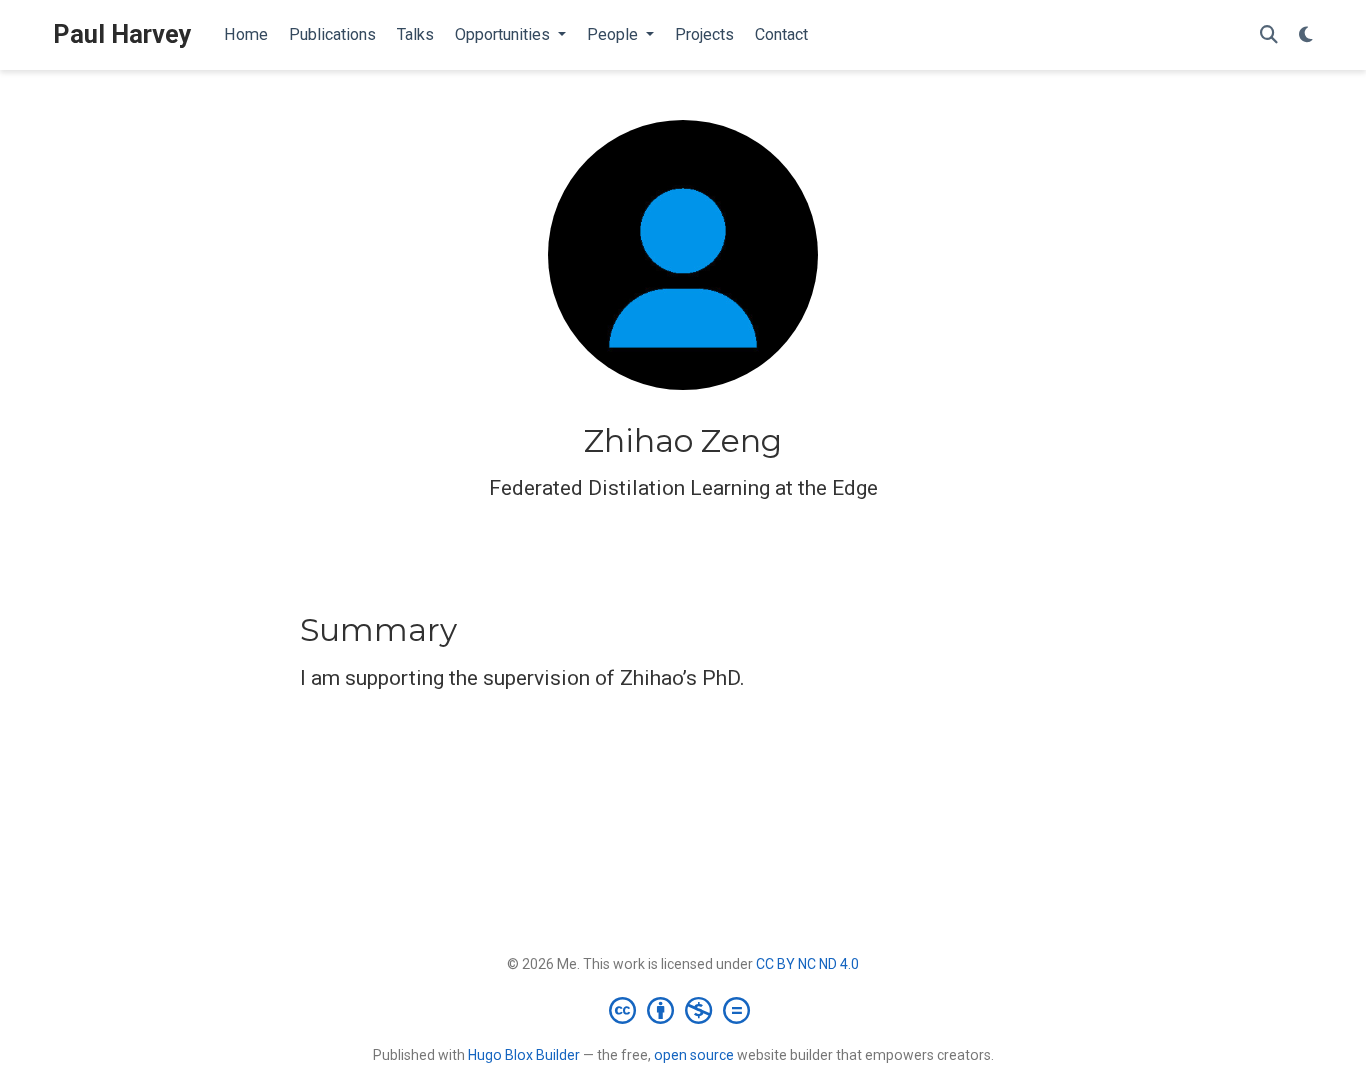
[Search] (1269, 35)
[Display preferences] (1306, 35)
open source (694, 1055)
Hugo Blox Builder (524, 1055)
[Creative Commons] (683, 1010)
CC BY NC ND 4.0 (807, 964)
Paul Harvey (122, 34)
